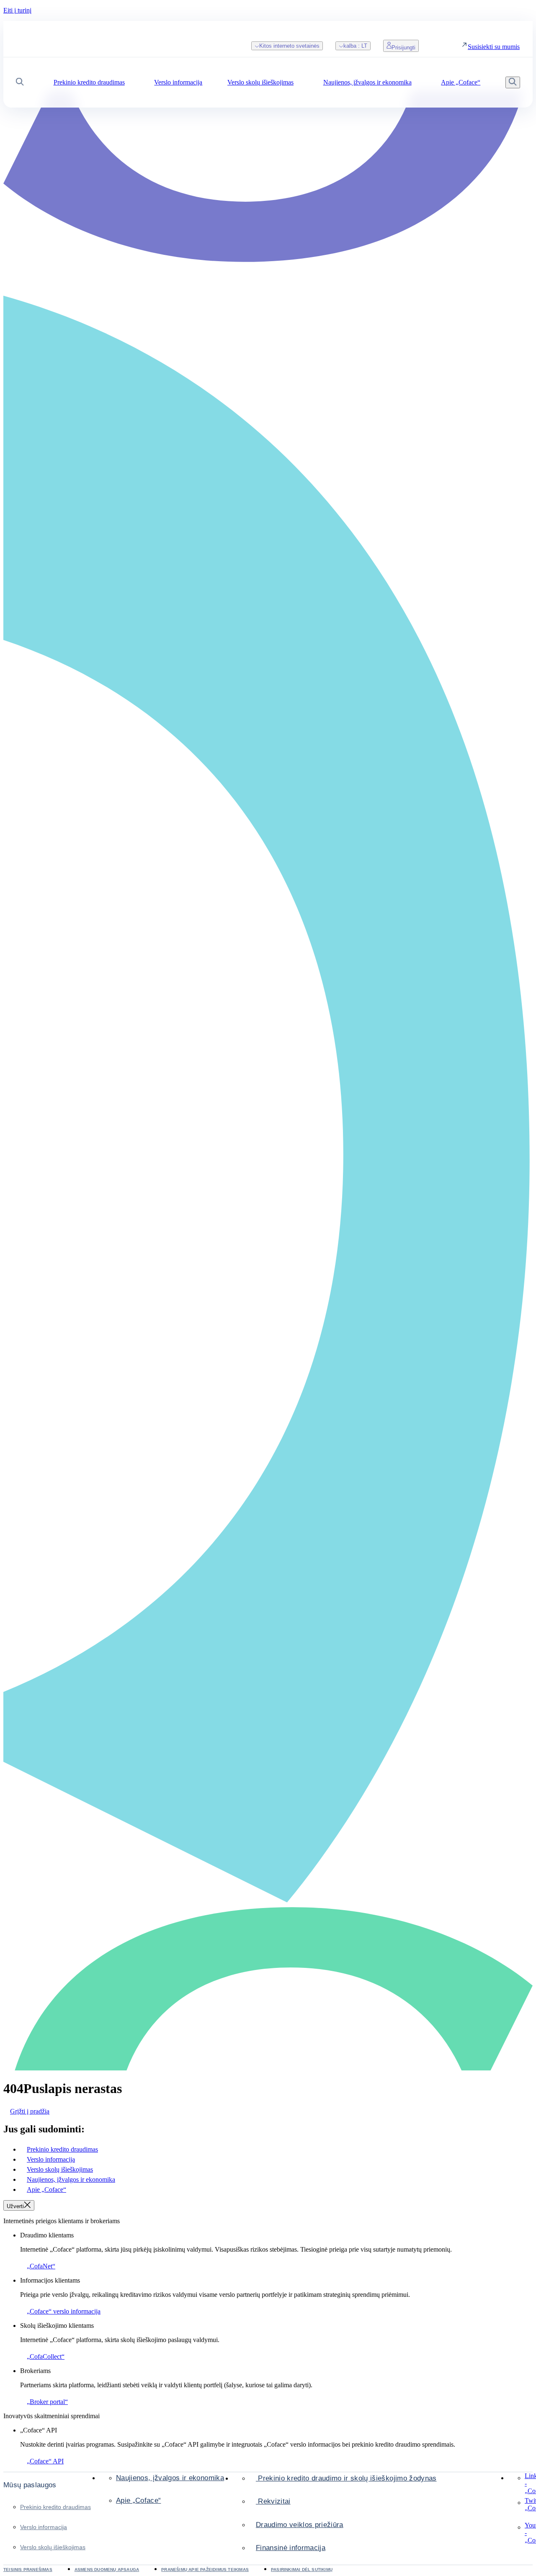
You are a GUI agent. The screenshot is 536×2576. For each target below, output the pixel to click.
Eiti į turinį (17, 10)
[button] (20, 83)
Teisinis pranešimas (28, 2570)
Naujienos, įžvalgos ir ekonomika (170, 2478)
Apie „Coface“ (138, 2500)
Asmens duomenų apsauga (107, 2570)
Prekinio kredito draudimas (55, 2507)
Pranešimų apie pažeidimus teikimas (205, 2570)
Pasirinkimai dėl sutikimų (302, 2570)
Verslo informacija (44, 2527)
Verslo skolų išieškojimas (53, 2547)
